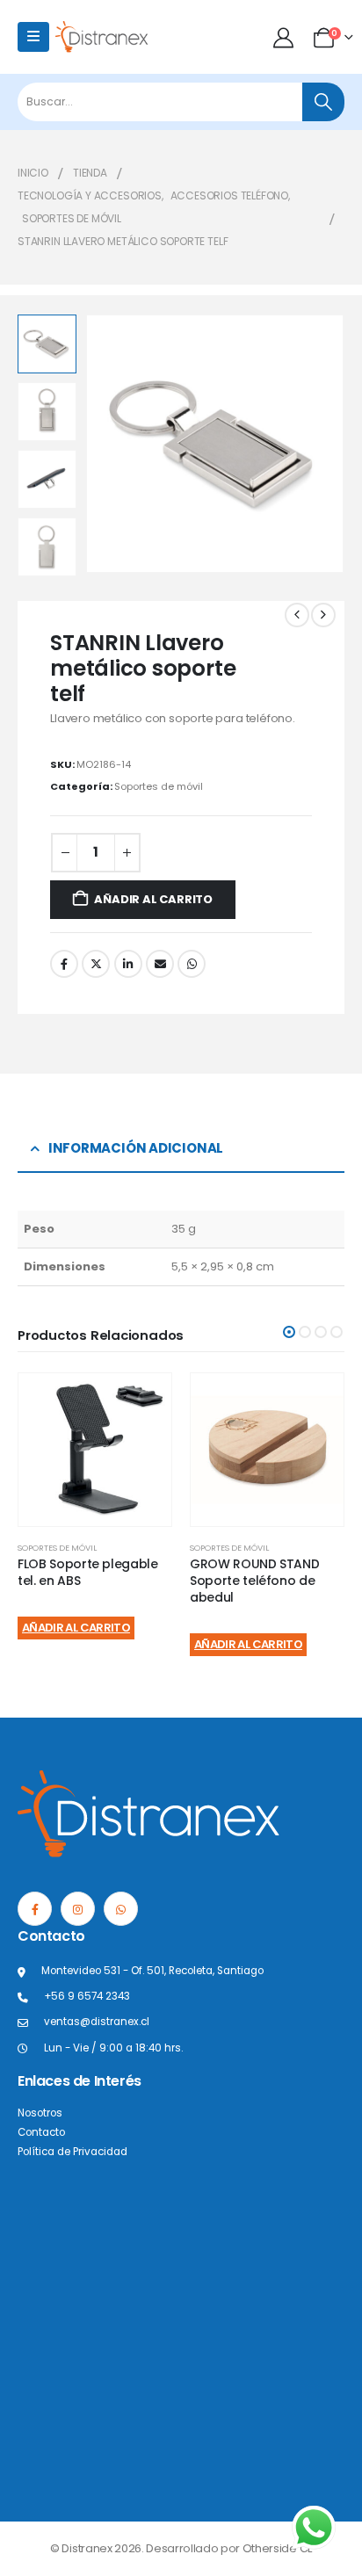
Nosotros (40, 2113)
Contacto (41, 2132)
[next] (323, 615)
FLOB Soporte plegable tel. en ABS (88, 1572)
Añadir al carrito (153, 899)
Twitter (96, 964)
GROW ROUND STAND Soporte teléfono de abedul (254, 1581)
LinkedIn (128, 964)
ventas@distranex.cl (97, 2022)
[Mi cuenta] (285, 37)
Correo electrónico (160, 964)
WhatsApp (192, 964)
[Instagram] (78, 1909)
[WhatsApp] (121, 1909)
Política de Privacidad (72, 2152)
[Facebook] (35, 1909)
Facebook (64, 964)
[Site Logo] (102, 36)
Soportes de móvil (159, 786)
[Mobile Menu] (33, 37)
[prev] (297, 615)
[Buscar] (323, 102)
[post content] (95, 1450)
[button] (106, 444)
